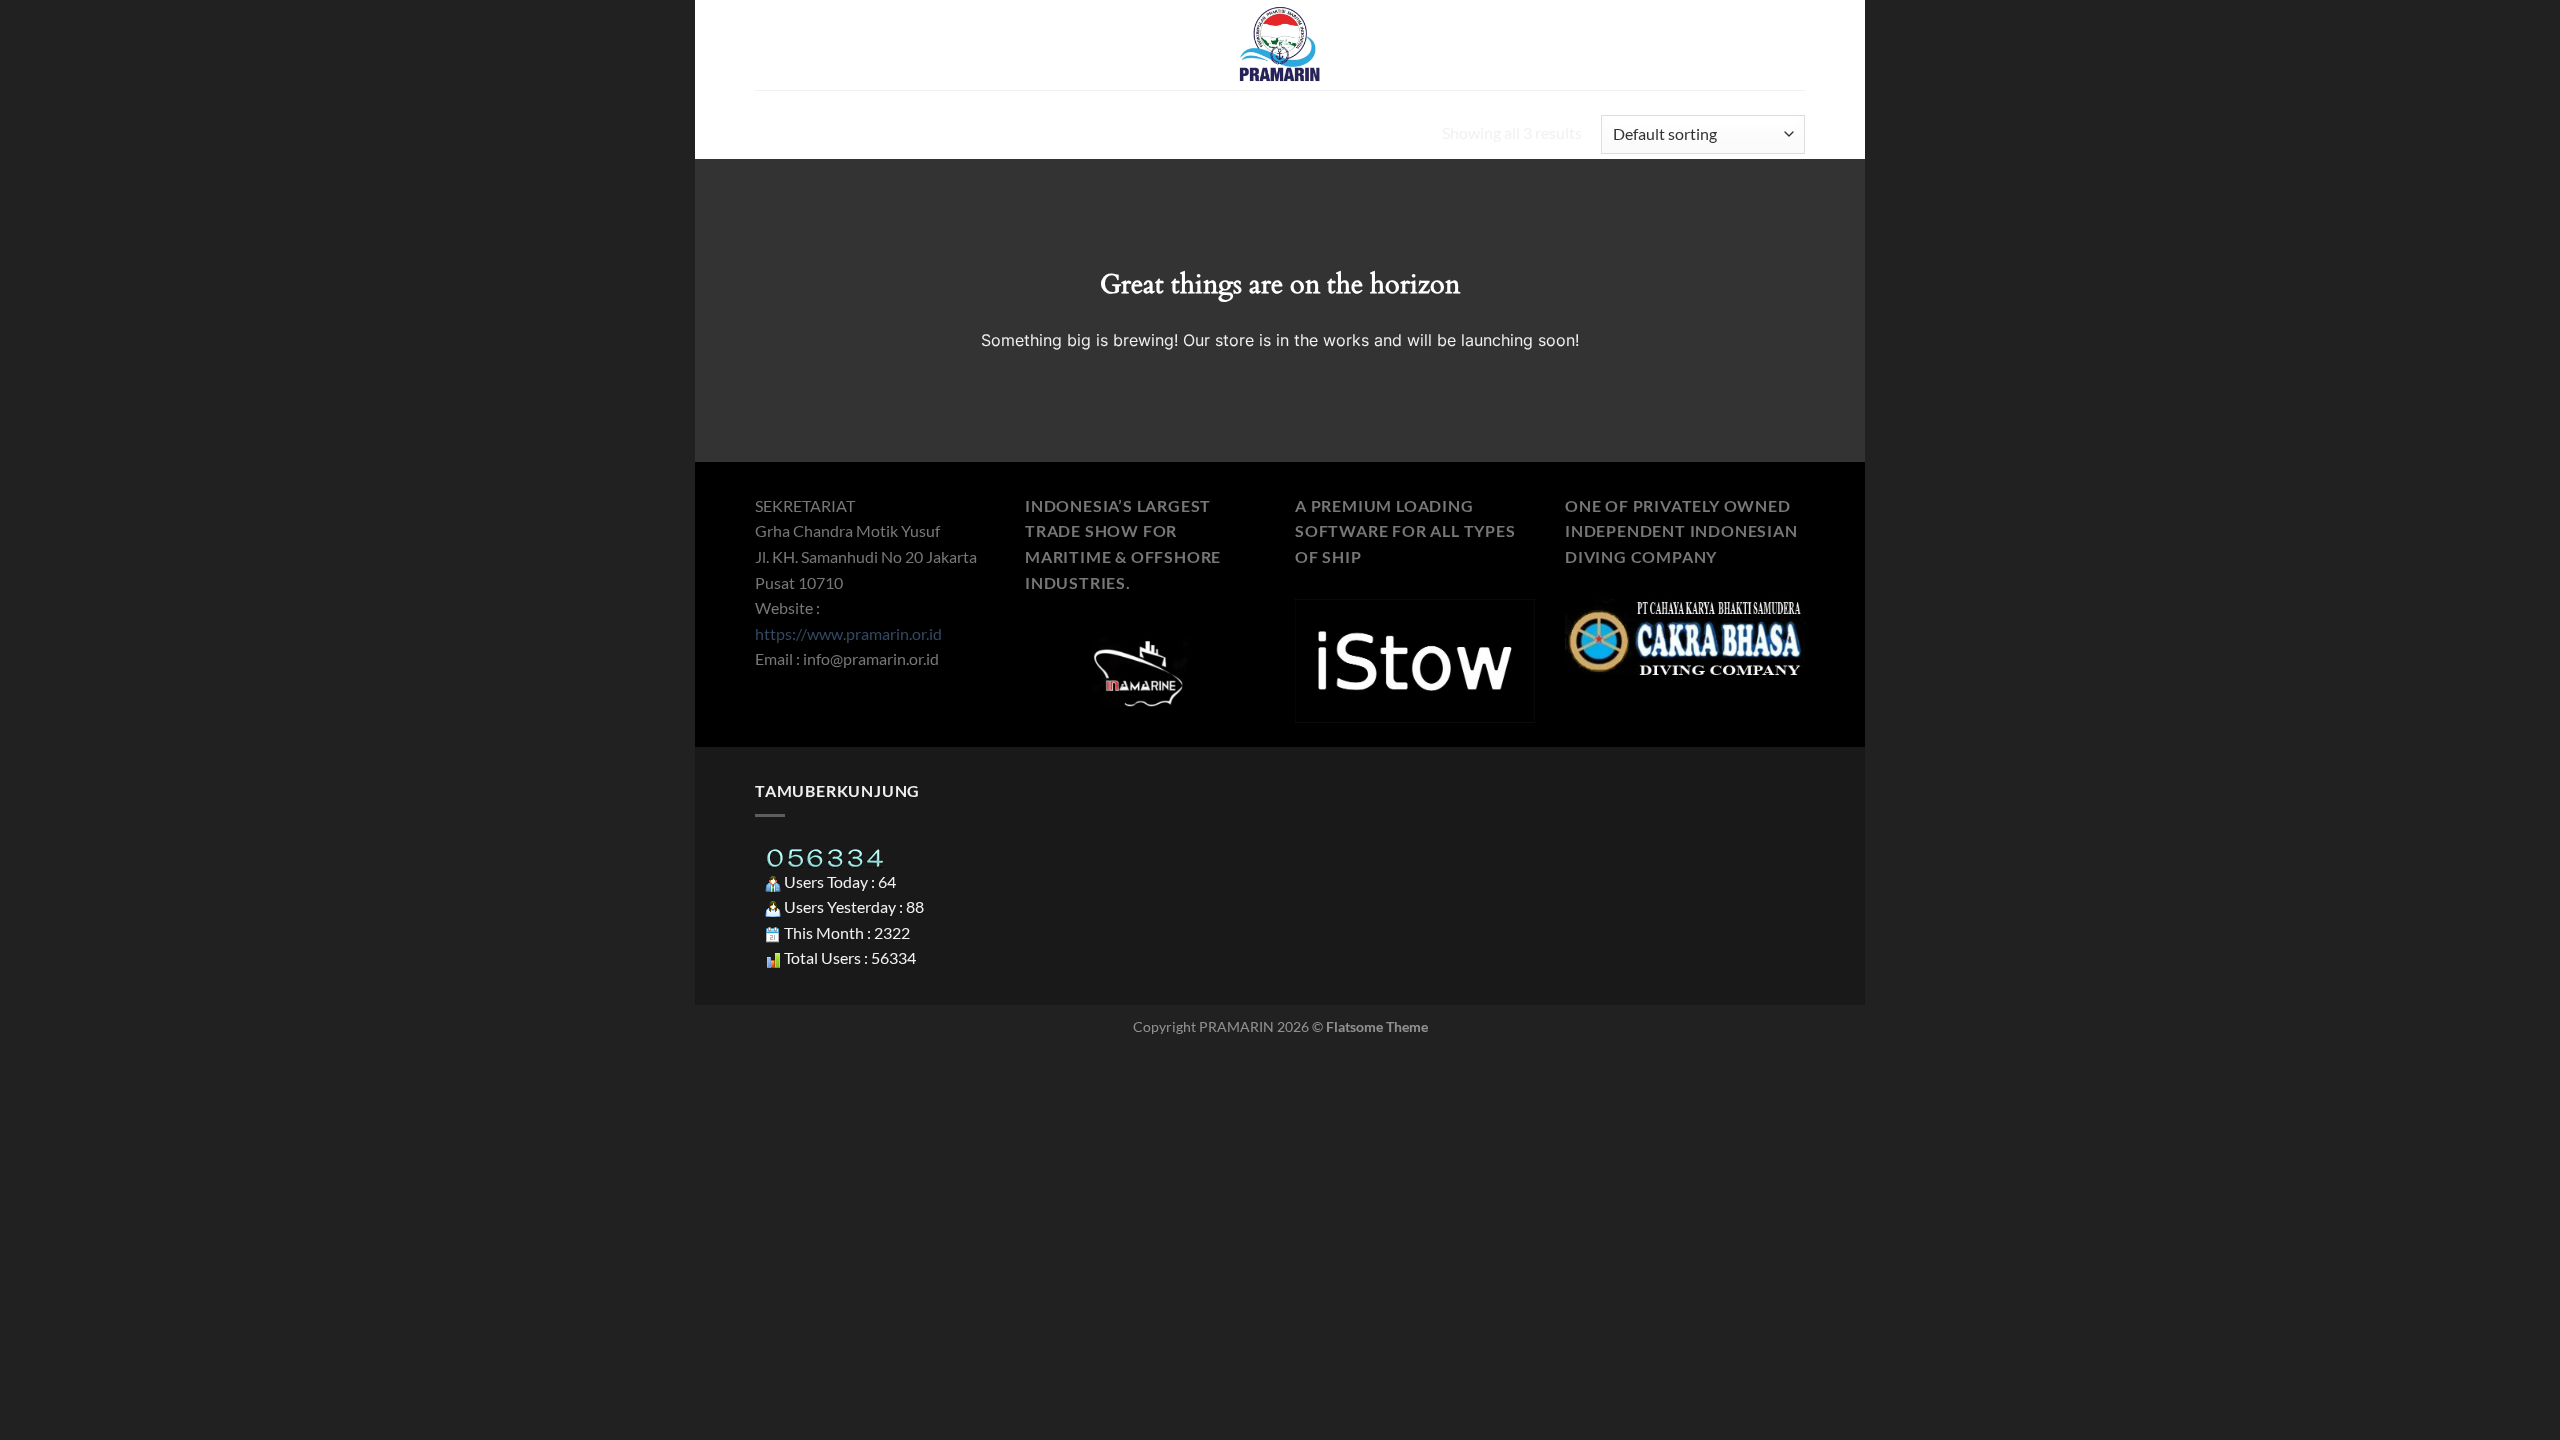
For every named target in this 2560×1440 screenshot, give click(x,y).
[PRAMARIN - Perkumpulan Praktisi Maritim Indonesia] (1280, 45)
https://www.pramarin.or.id (848, 633)
